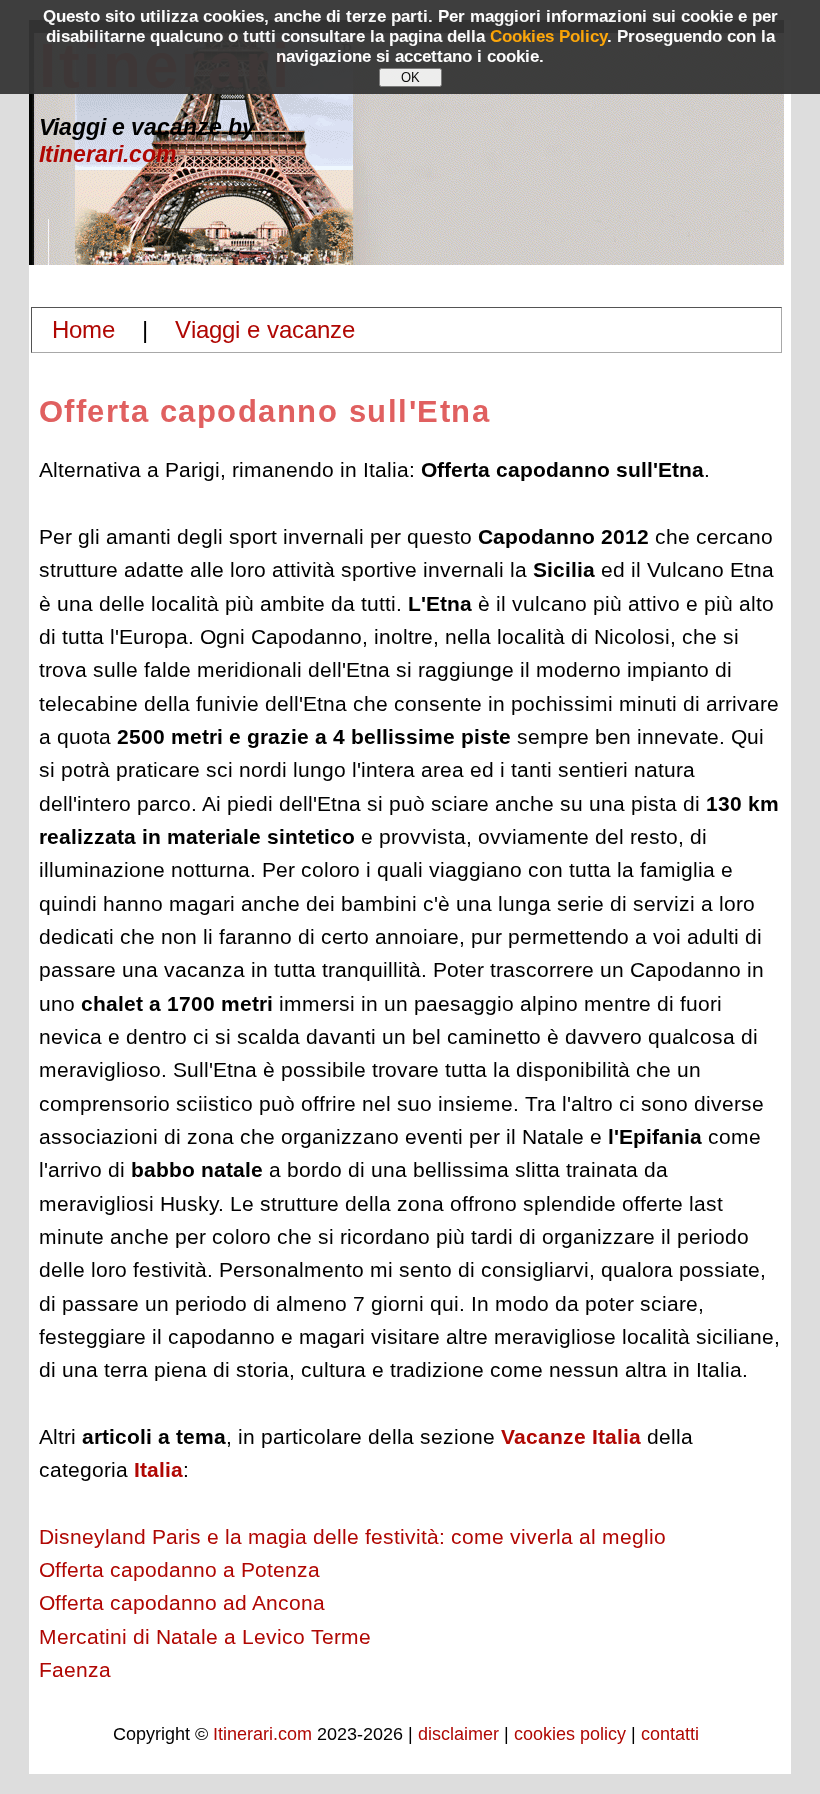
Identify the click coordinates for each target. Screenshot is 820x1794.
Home (83, 329)
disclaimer (458, 1734)
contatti (670, 1734)
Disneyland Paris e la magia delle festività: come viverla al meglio (352, 1536)
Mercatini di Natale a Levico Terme (205, 1636)
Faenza (75, 1669)
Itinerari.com (107, 154)
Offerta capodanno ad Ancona (182, 1602)
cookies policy (570, 1734)
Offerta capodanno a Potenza (179, 1569)
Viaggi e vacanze (265, 329)
